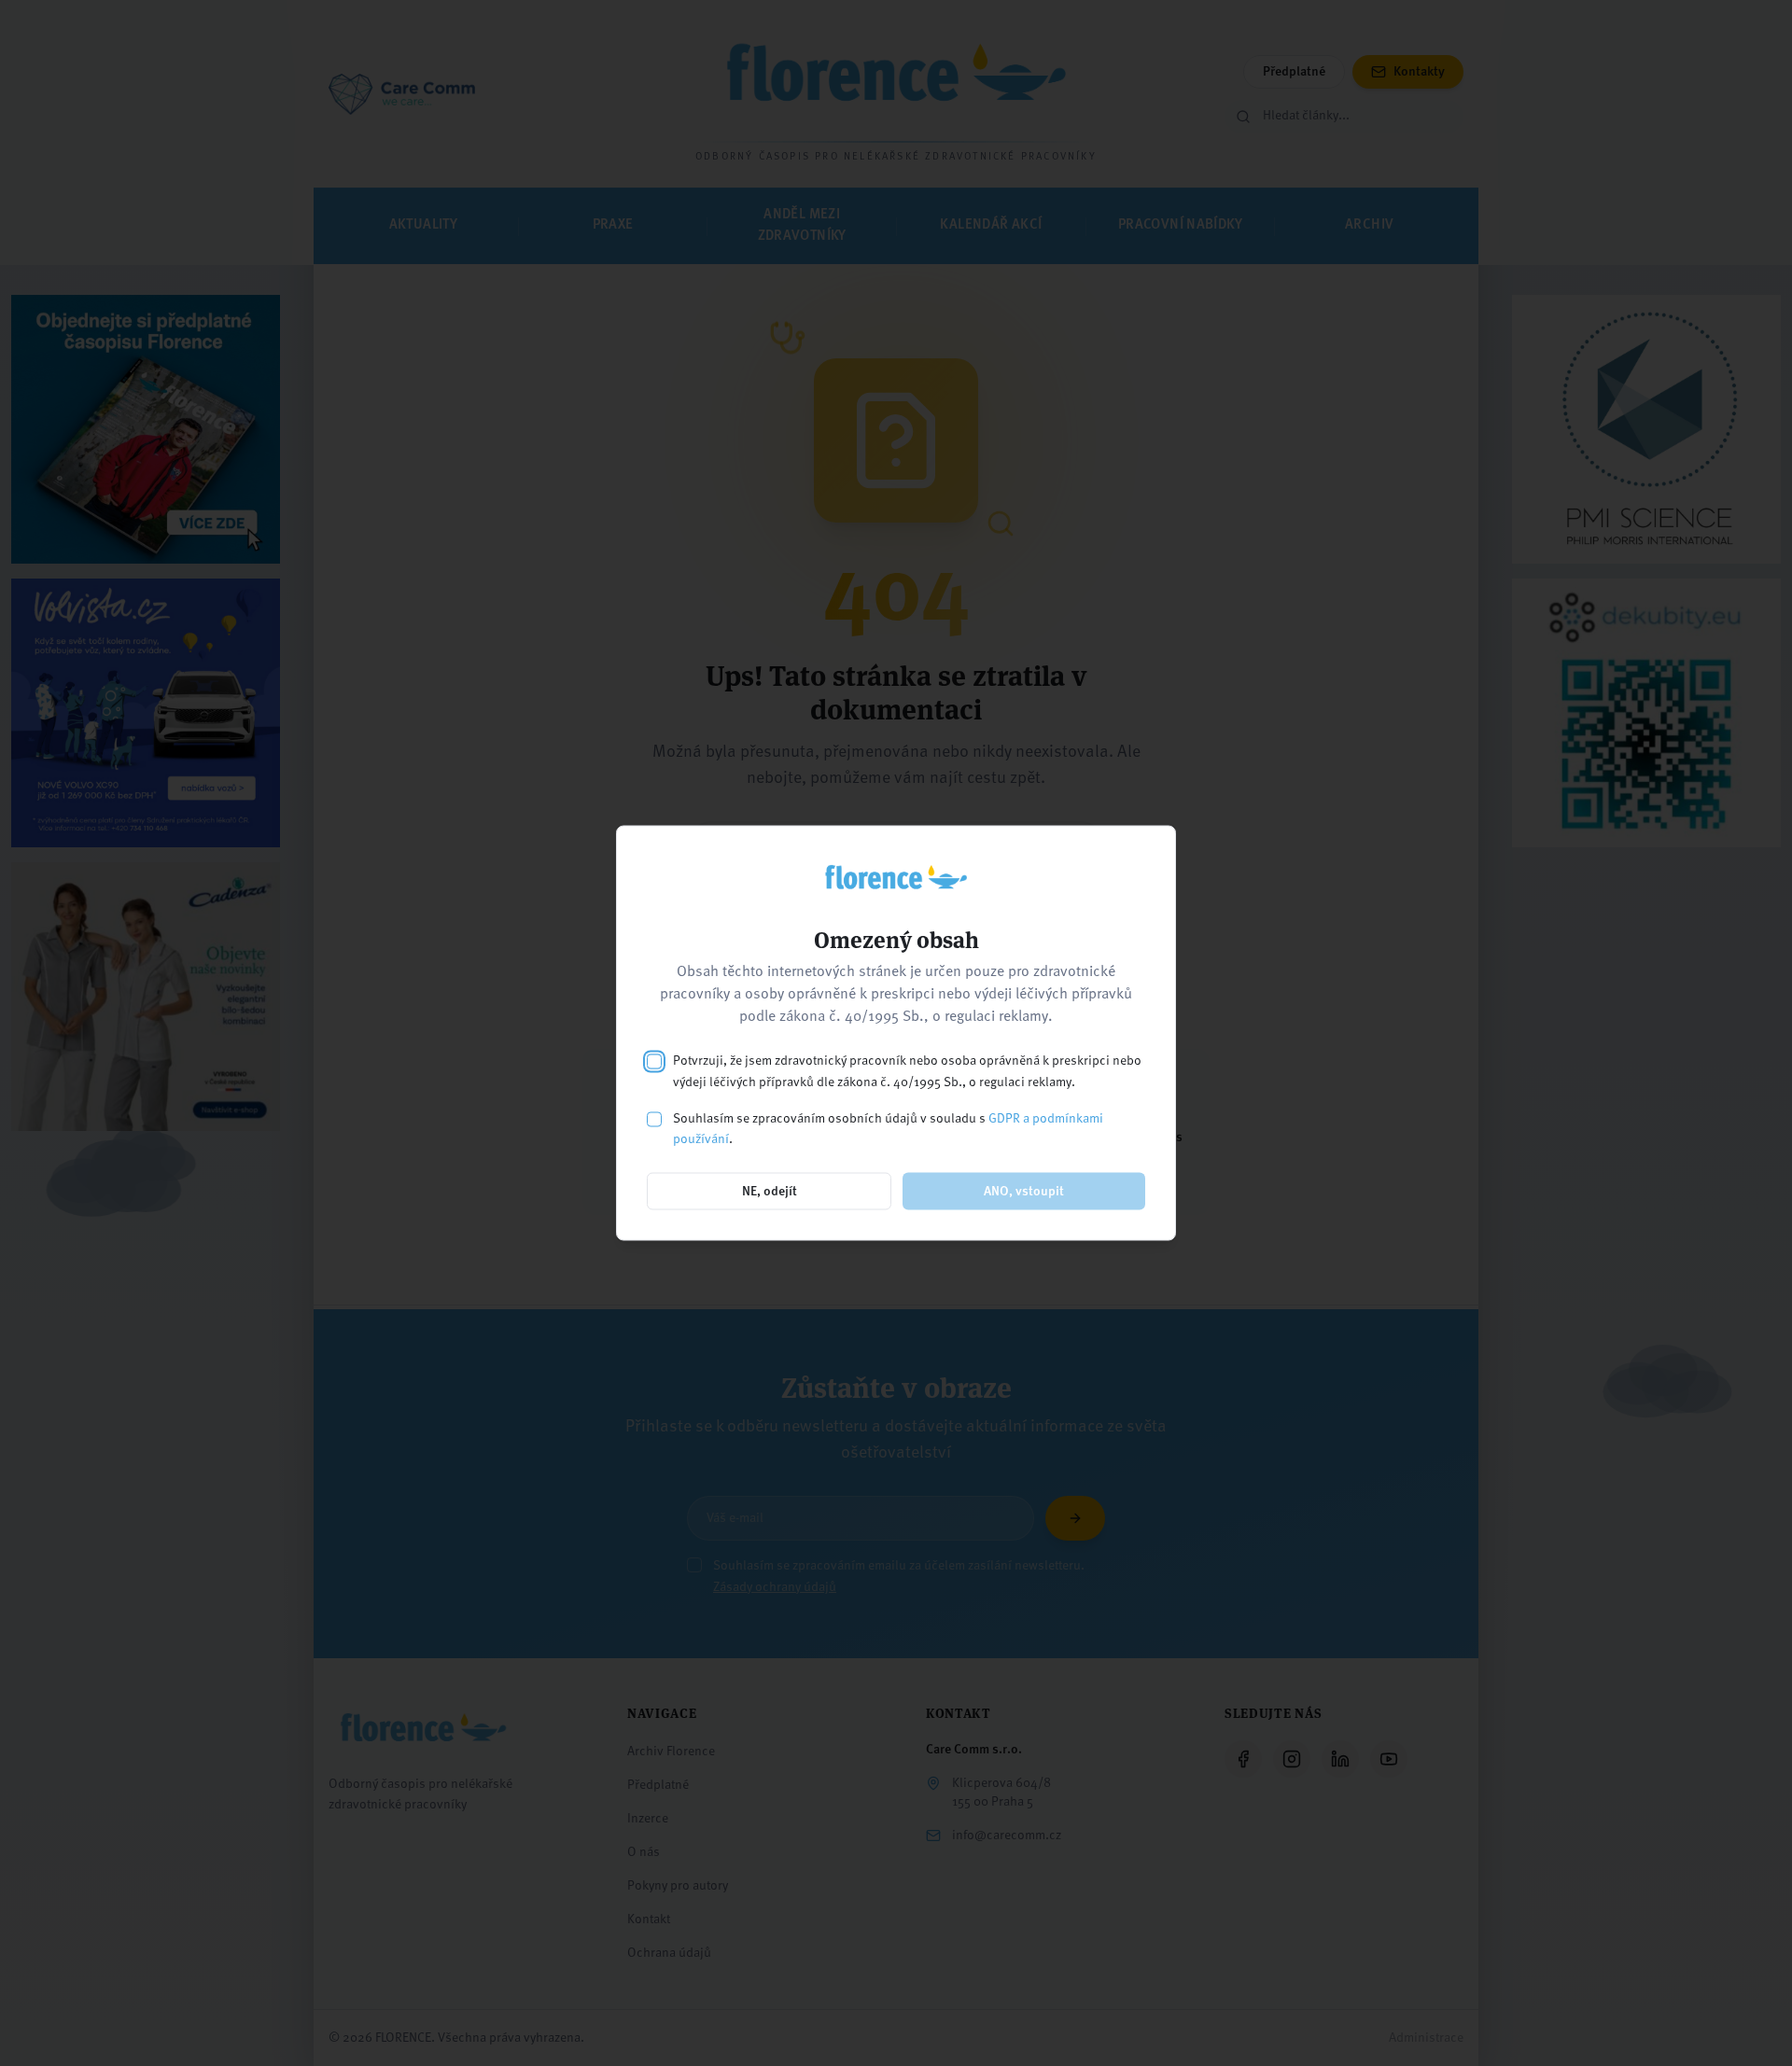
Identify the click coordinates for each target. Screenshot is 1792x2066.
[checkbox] (654, 1062)
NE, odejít (770, 1192)
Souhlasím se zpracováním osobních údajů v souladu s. (888, 1129)
